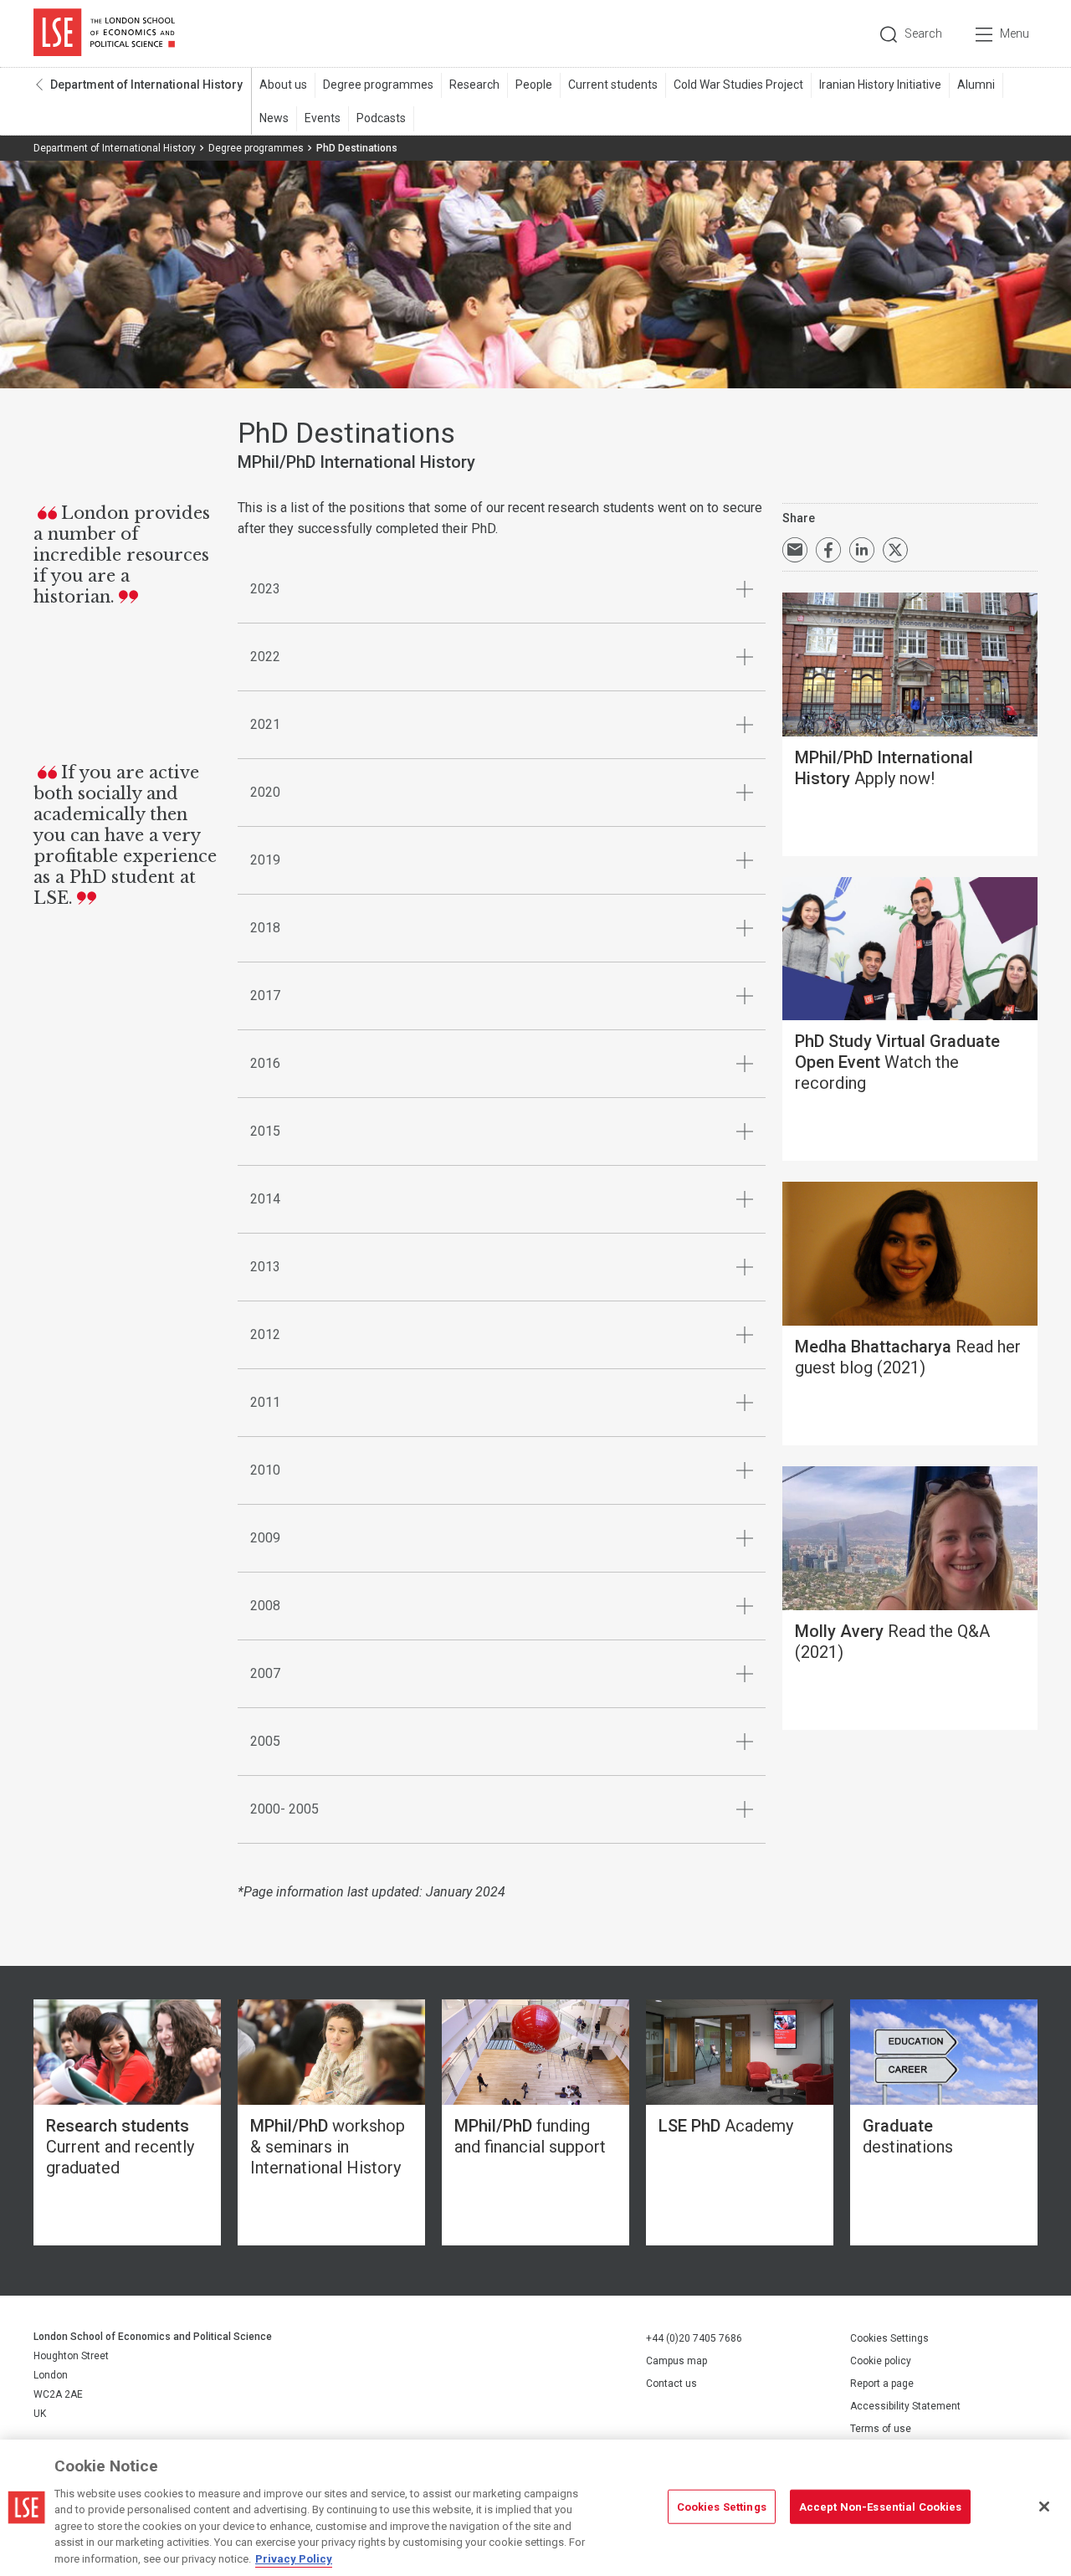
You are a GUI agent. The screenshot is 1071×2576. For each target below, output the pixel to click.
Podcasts (381, 118)
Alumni (976, 85)
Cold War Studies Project (738, 85)
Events (323, 118)
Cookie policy (881, 2361)
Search (923, 33)
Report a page (882, 2384)
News (274, 118)
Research (474, 85)
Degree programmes (378, 85)
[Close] (1044, 2507)
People (534, 85)
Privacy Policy (294, 2559)
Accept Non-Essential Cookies (881, 2506)
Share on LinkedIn (862, 550)
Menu (1015, 33)
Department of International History (146, 85)
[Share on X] (895, 550)
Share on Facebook (828, 550)
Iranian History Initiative (880, 85)
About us (283, 85)
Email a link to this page (795, 550)
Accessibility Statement (905, 2406)
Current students (613, 85)
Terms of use (881, 2429)
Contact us (671, 2384)
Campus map (676, 2361)
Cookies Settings (889, 2338)
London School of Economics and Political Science (104, 33)
